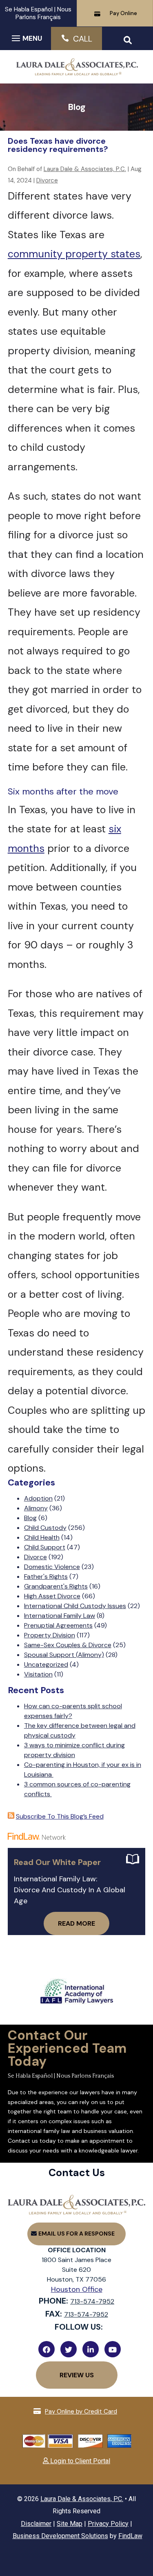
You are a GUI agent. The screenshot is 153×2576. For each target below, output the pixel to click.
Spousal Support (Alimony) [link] (64, 1655)
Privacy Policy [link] (108, 2524)
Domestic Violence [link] (52, 1567)
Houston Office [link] (77, 2289)
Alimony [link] (36, 1508)
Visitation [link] (38, 1674)
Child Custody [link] (45, 1528)
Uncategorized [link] (46, 1664)
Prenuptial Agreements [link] (58, 1625)
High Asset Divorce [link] (52, 1596)
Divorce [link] (47, 180)
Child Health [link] (42, 1537)
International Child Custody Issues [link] (75, 1606)
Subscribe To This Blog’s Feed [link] (60, 1816)
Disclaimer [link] (36, 2524)
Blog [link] (30, 1518)
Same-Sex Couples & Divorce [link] (68, 1645)
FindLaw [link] (130, 2536)
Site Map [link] (70, 2524)
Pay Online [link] (123, 13)
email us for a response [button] (76, 2234)
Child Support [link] (45, 1547)
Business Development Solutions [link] (60, 2536)
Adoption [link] (38, 1498)
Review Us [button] (77, 2375)
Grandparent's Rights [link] (56, 1586)
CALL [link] (83, 39)
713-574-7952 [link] (92, 2301)
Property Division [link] (50, 1635)
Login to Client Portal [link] (79, 2461)
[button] (26, 38)
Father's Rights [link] (46, 1577)
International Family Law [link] (60, 1616)
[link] (77, 72)
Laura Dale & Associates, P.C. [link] (85, 169)
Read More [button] (76, 1923)
